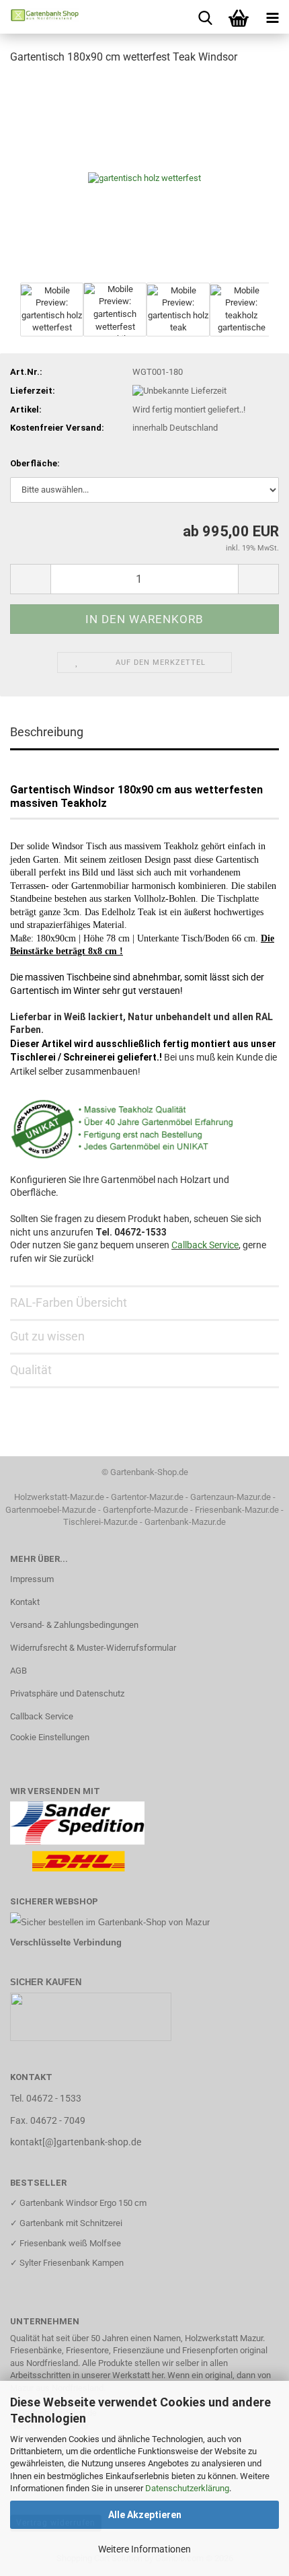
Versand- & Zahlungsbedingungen (74, 1625)
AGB (18, 1671)
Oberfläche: (35, 463)
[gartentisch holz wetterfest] (144, 177)
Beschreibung (47, 732)
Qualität (31, 1370)
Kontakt (25, 1602)
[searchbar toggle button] (205, 17)
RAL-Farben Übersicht (69, 1302)
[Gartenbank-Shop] (40, 17)
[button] (30, 579)
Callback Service (205, 1245)
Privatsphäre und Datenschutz (67, 1693)
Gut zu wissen (47, 1336)
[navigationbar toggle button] (272, 17)
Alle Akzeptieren (145, 2515)
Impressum (32, 1579)
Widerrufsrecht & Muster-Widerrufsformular (93, 1648)
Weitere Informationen (144, 2549)
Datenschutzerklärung (187, 2488)
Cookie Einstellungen (50, 1737)
